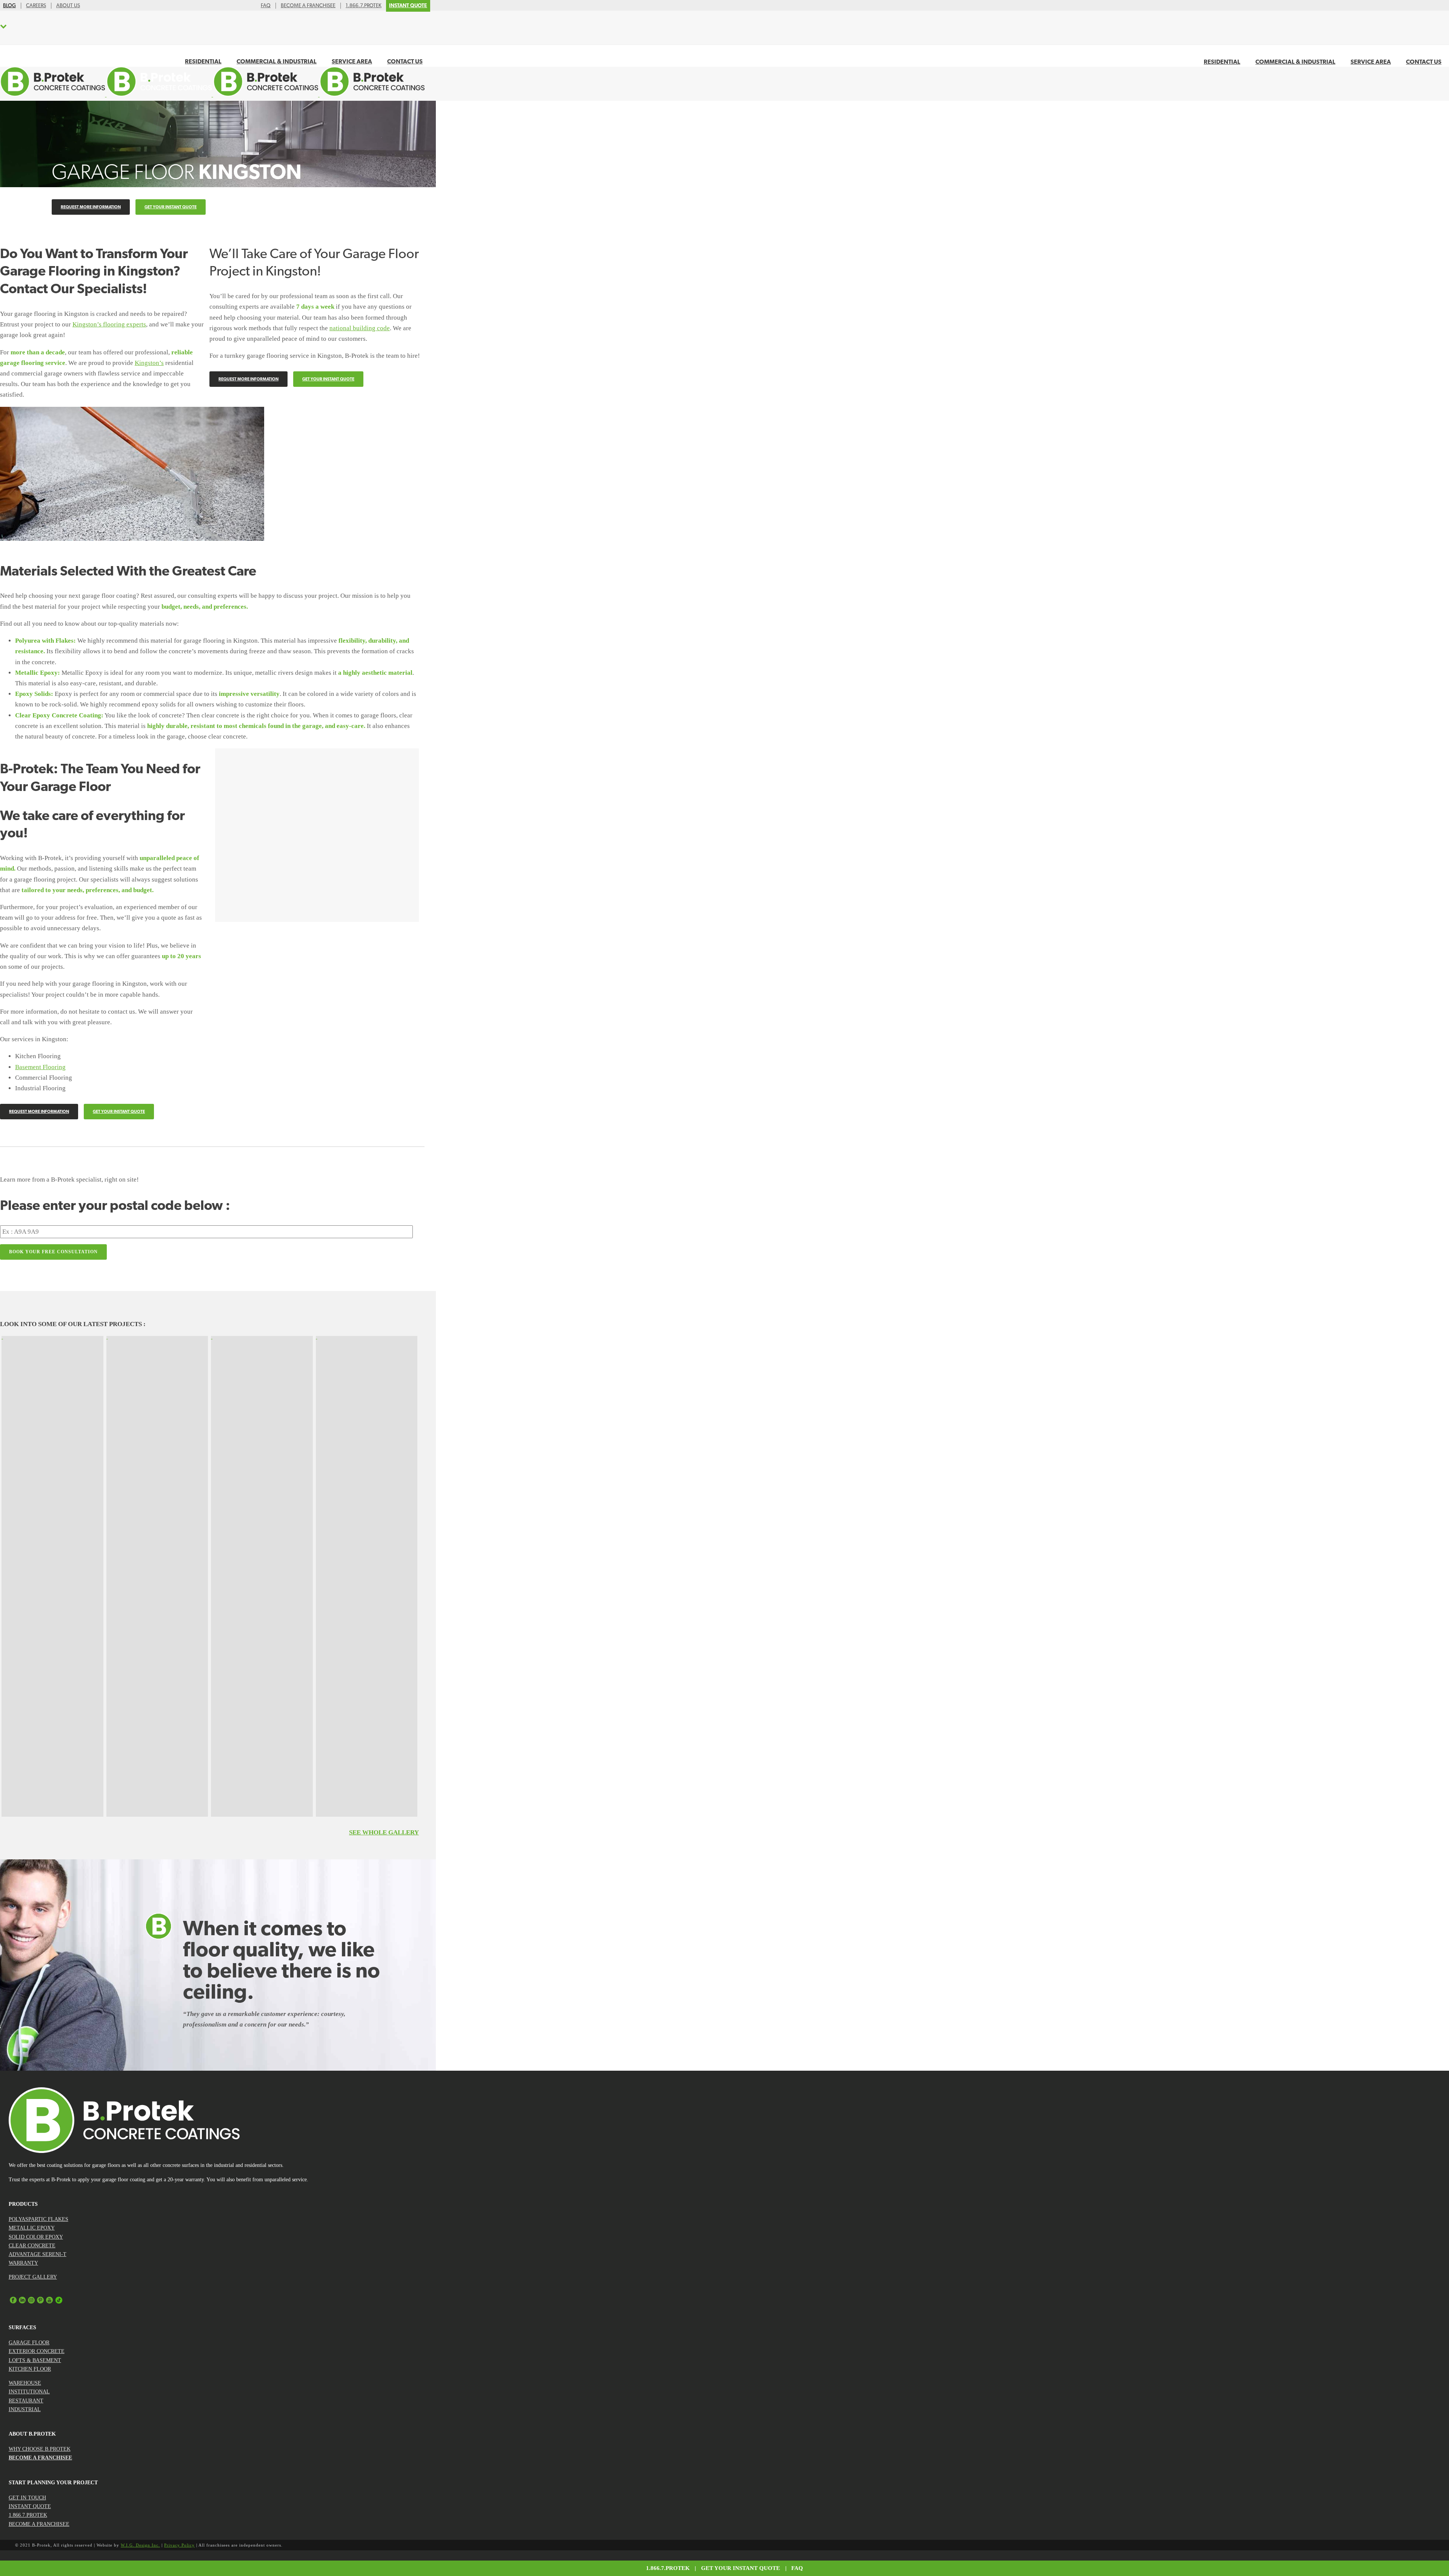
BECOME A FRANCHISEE (40, 2458)
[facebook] (13, 2302)
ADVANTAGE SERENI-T (38, 2254)
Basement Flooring (40, 1067)
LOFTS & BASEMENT (35, 2360)
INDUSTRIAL (25, 2409)
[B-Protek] (212, 95)
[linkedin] (22, 2302)
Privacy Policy (179, 2545)
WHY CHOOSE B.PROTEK (40, 2449)
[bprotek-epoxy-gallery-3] (157, 1576)
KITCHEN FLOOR (30, 2369)
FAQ (797, 2568)
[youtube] (49, 2302)
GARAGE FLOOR (29, 2343)
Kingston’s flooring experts (109, 324)
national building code (360, 328)
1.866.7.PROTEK (28, 2515)
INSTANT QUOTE (30, 2506)
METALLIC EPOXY (32, 2228)
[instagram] (31, 2302)
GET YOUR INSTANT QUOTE (741, 2568)
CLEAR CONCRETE (32, 2246)
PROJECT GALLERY (33, 2277)
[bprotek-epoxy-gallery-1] (52, 1576)
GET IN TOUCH (27, 2498)
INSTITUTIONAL (29, 2392)
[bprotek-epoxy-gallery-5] (262, 1576)
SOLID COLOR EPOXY (36, 2237)
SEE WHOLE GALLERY (384, 1832)
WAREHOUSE (25, 2383)
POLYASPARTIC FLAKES (38, 2219)
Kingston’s (149, 363)
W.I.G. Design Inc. (140, 2545)
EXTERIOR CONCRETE (37, 2351)
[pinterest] (40, 2302)
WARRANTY (23, 2263)
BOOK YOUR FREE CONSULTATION (53, 1252)
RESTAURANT (26, 2401)
